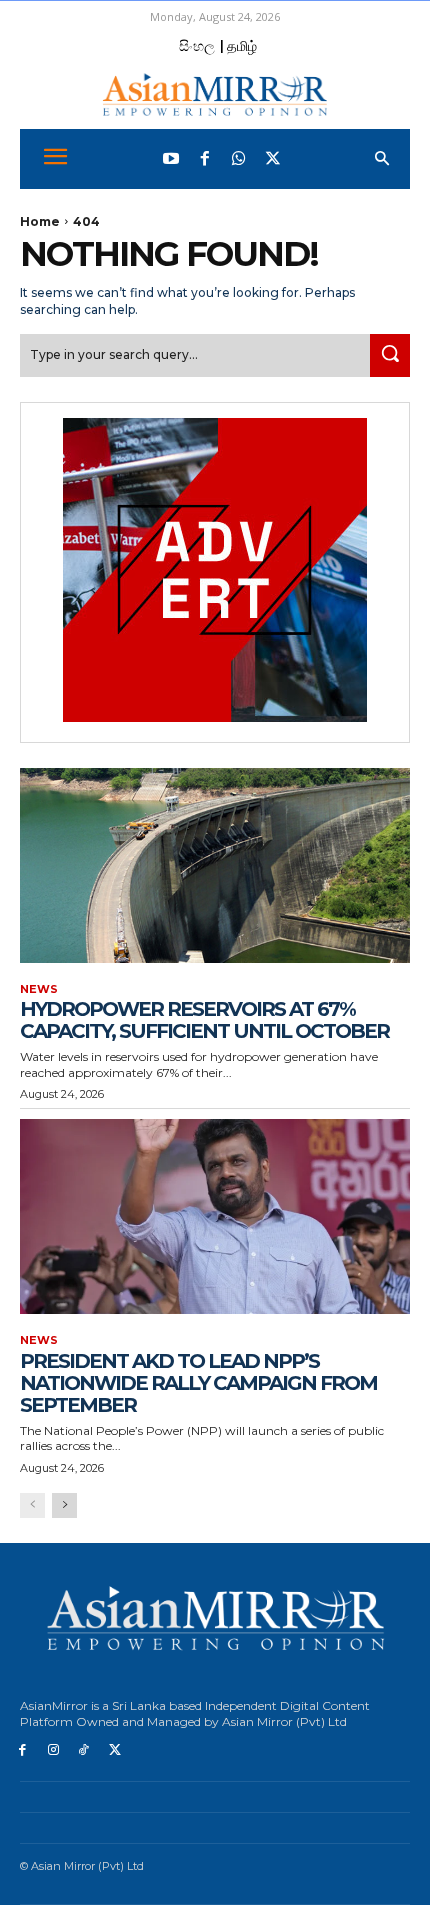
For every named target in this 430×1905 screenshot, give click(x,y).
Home (40, 221)
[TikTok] (84, 1750)
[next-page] (64, 1505)
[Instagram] (53, 1750)
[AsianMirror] (215, 94)
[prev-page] (32, 1505)
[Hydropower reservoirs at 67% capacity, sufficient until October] (215, 865)
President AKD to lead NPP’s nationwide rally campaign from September (198, 1383)
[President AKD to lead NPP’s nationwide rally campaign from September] (215, 1216)
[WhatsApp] (239, 159)
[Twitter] (273, 159)
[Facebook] (205, 159)
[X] (114, 1750)
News (39, 989)
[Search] (390, 355)
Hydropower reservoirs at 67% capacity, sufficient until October (204, 1020)
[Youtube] (171, 159)
